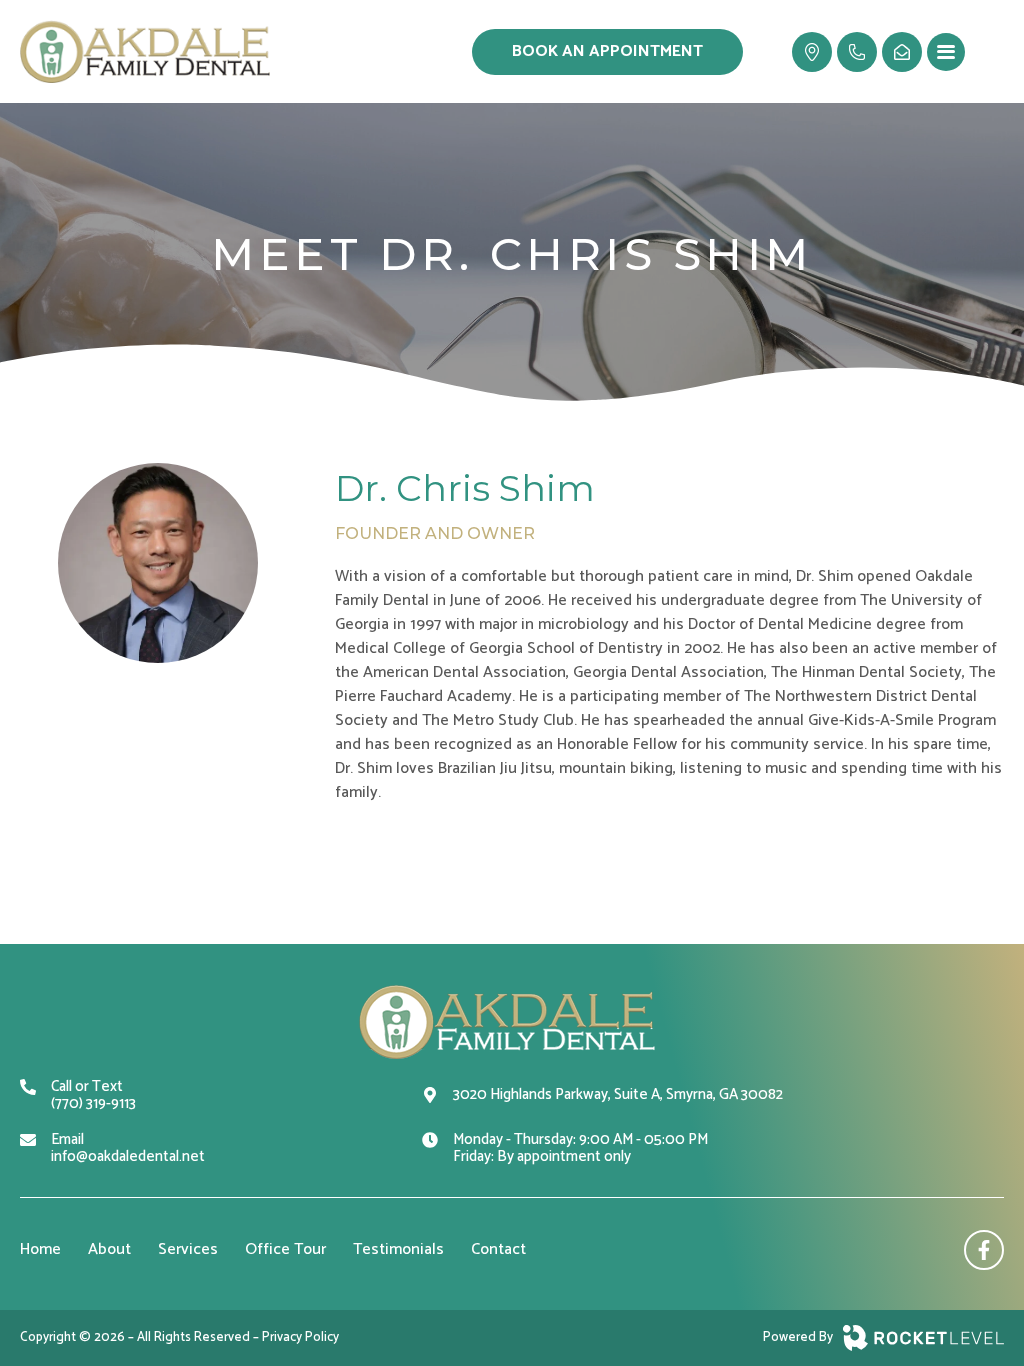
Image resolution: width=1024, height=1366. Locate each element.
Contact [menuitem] (498, 1249)
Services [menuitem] (188, 1249)
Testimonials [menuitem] (398, 1249)
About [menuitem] (109, 1249)
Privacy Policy (300, 1337)
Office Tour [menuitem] (285, 1249)
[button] (946, 52)
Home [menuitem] (40, 1249)
